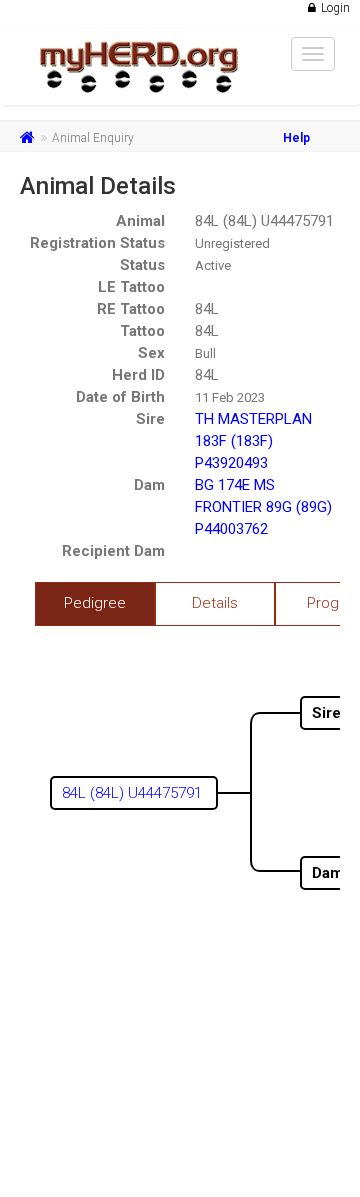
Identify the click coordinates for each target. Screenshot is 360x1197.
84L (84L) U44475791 (264, 221)
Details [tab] (215, 603)
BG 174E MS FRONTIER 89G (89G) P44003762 (263, 507)
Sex (151, 353)
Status (142, 265)
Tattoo (142, 331)
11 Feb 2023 (230, 397)
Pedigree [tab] (95, 603)
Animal (140, 221)
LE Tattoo (131, 287)
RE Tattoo (131, 309)
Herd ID (138, 375)
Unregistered (232, 243)
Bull (205, 353)
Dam (149, 485)
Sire (150, 419)
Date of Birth (120, 397)
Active (213, 265)
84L (207, 309)
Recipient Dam (113, 551)
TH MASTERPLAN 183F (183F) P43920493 (253, 441)
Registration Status (97, 243)
